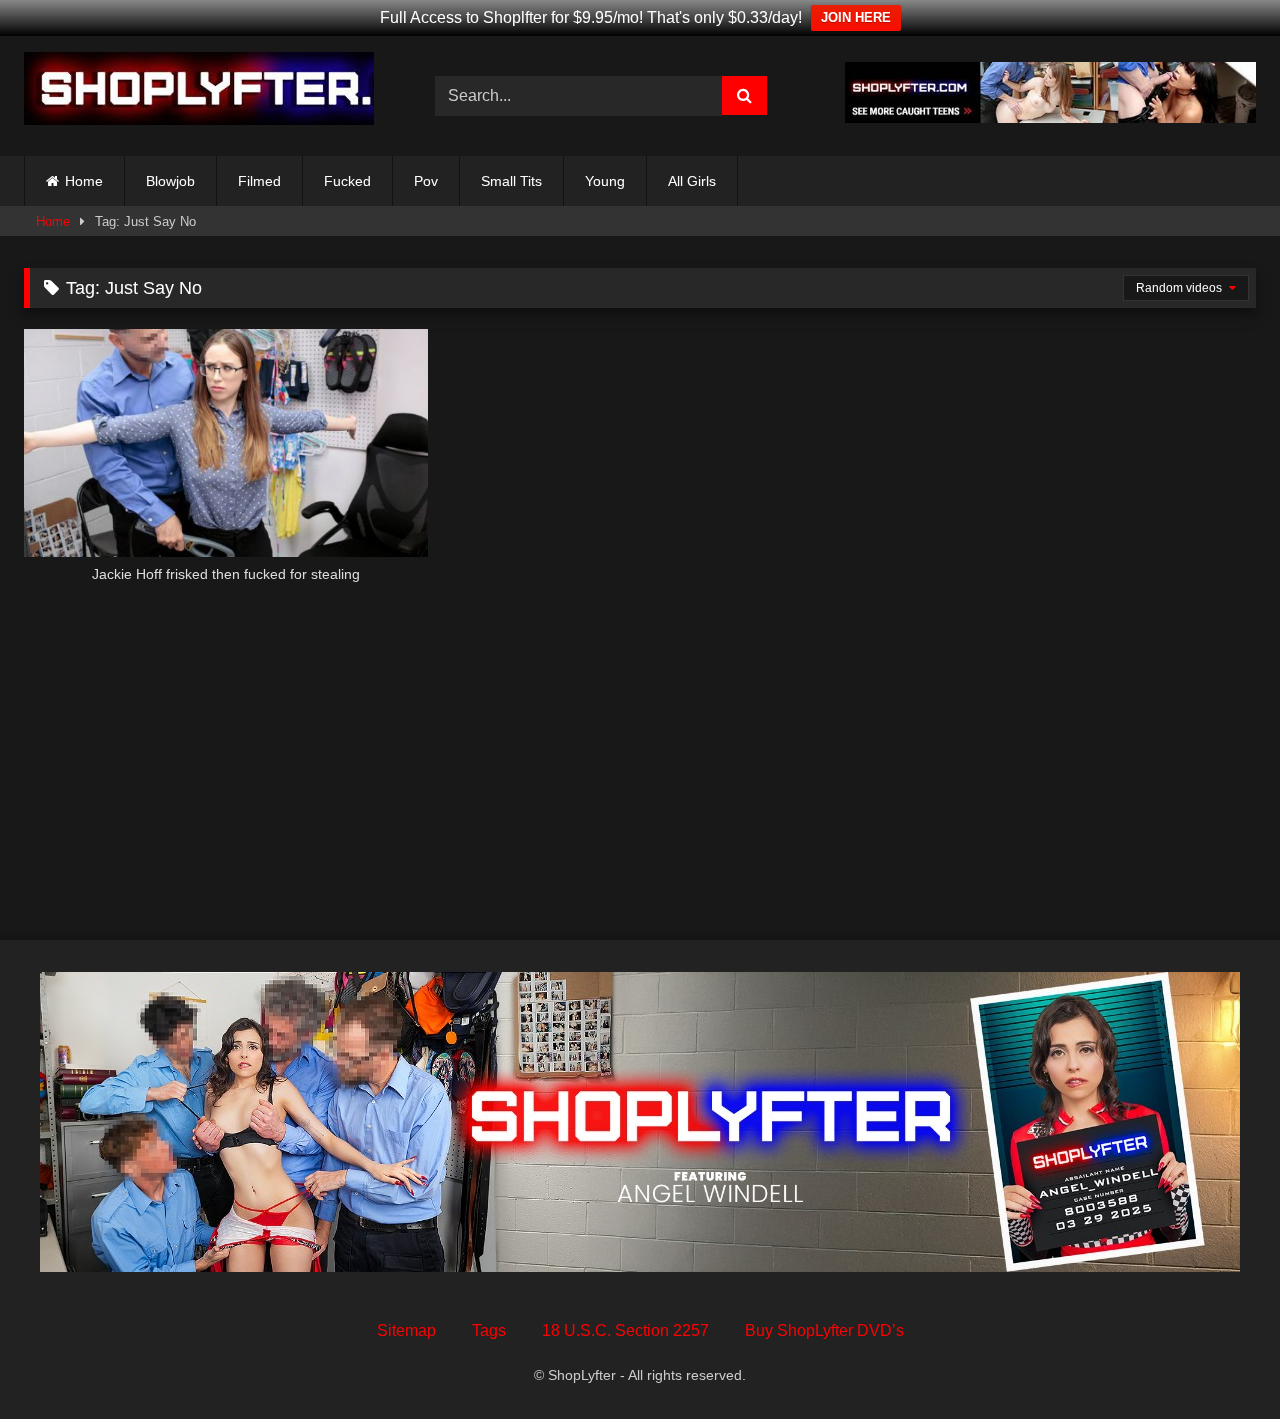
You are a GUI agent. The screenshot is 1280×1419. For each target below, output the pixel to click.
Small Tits (511, 181)
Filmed (259, 181)
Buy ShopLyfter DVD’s (824, 1330)
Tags (489, 1330)
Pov (426, 181)
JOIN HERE (856, 17)
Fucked (347, 181)
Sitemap (406, 1330)
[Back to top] (1218, 1359)
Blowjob (170, 181)
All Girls (692, 181)
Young (605, 181)
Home (84, 181)
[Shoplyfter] (199, 92)
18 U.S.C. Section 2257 (625, 1330)
